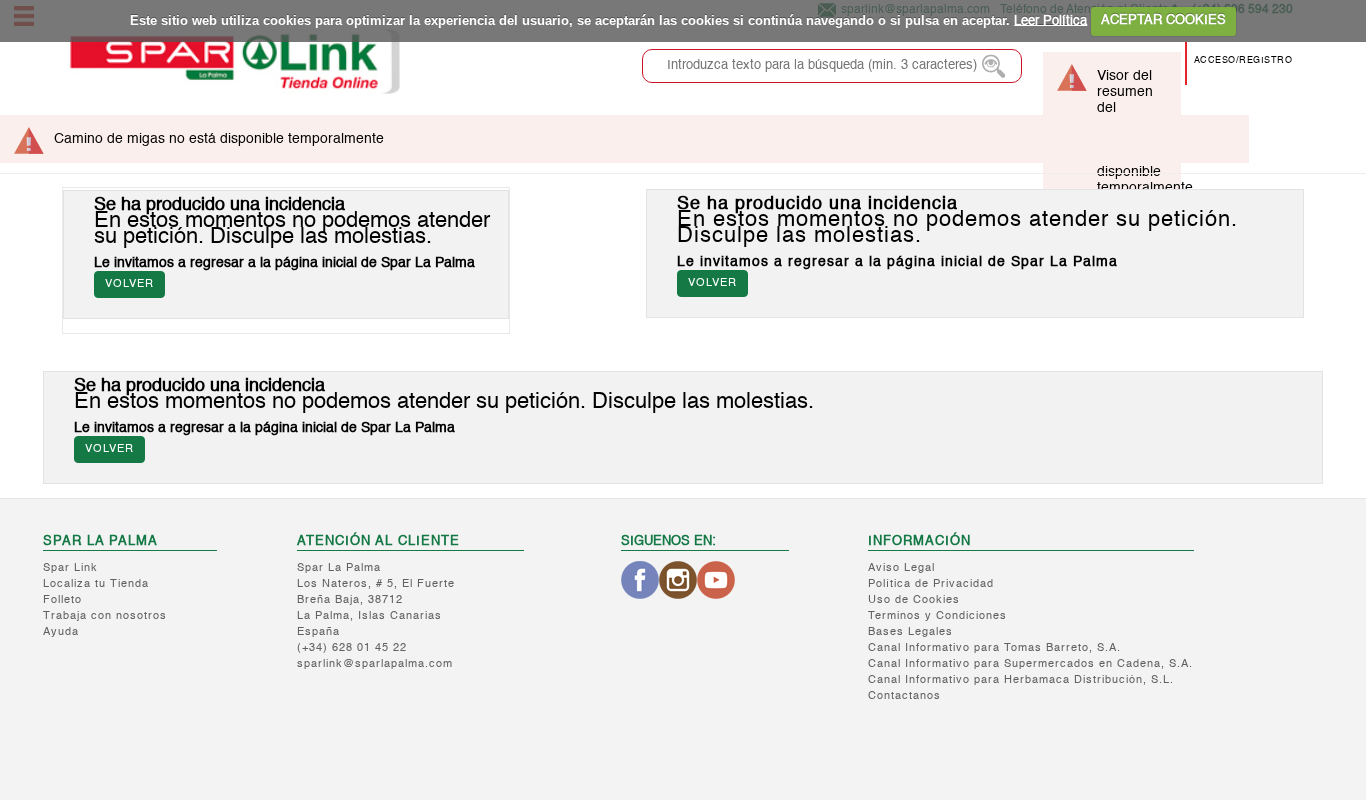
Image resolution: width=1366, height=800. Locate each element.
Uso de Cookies (914, 600)
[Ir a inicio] (234, 61)
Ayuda (61, 632)
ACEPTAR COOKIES (1163, 20)
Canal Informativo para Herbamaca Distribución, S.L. (1021, 680)
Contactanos (904, 696)
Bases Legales (910, 632)
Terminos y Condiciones (937, 616)
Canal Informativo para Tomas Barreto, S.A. (994, 648)
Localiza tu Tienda (96, 584)
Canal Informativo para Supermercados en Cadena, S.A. (1030, 664)
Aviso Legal (901, 568)
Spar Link (70, 568)
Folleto (62, 600)
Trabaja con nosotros (105, 616)
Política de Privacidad (931, 584)
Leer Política (1050, 20)
